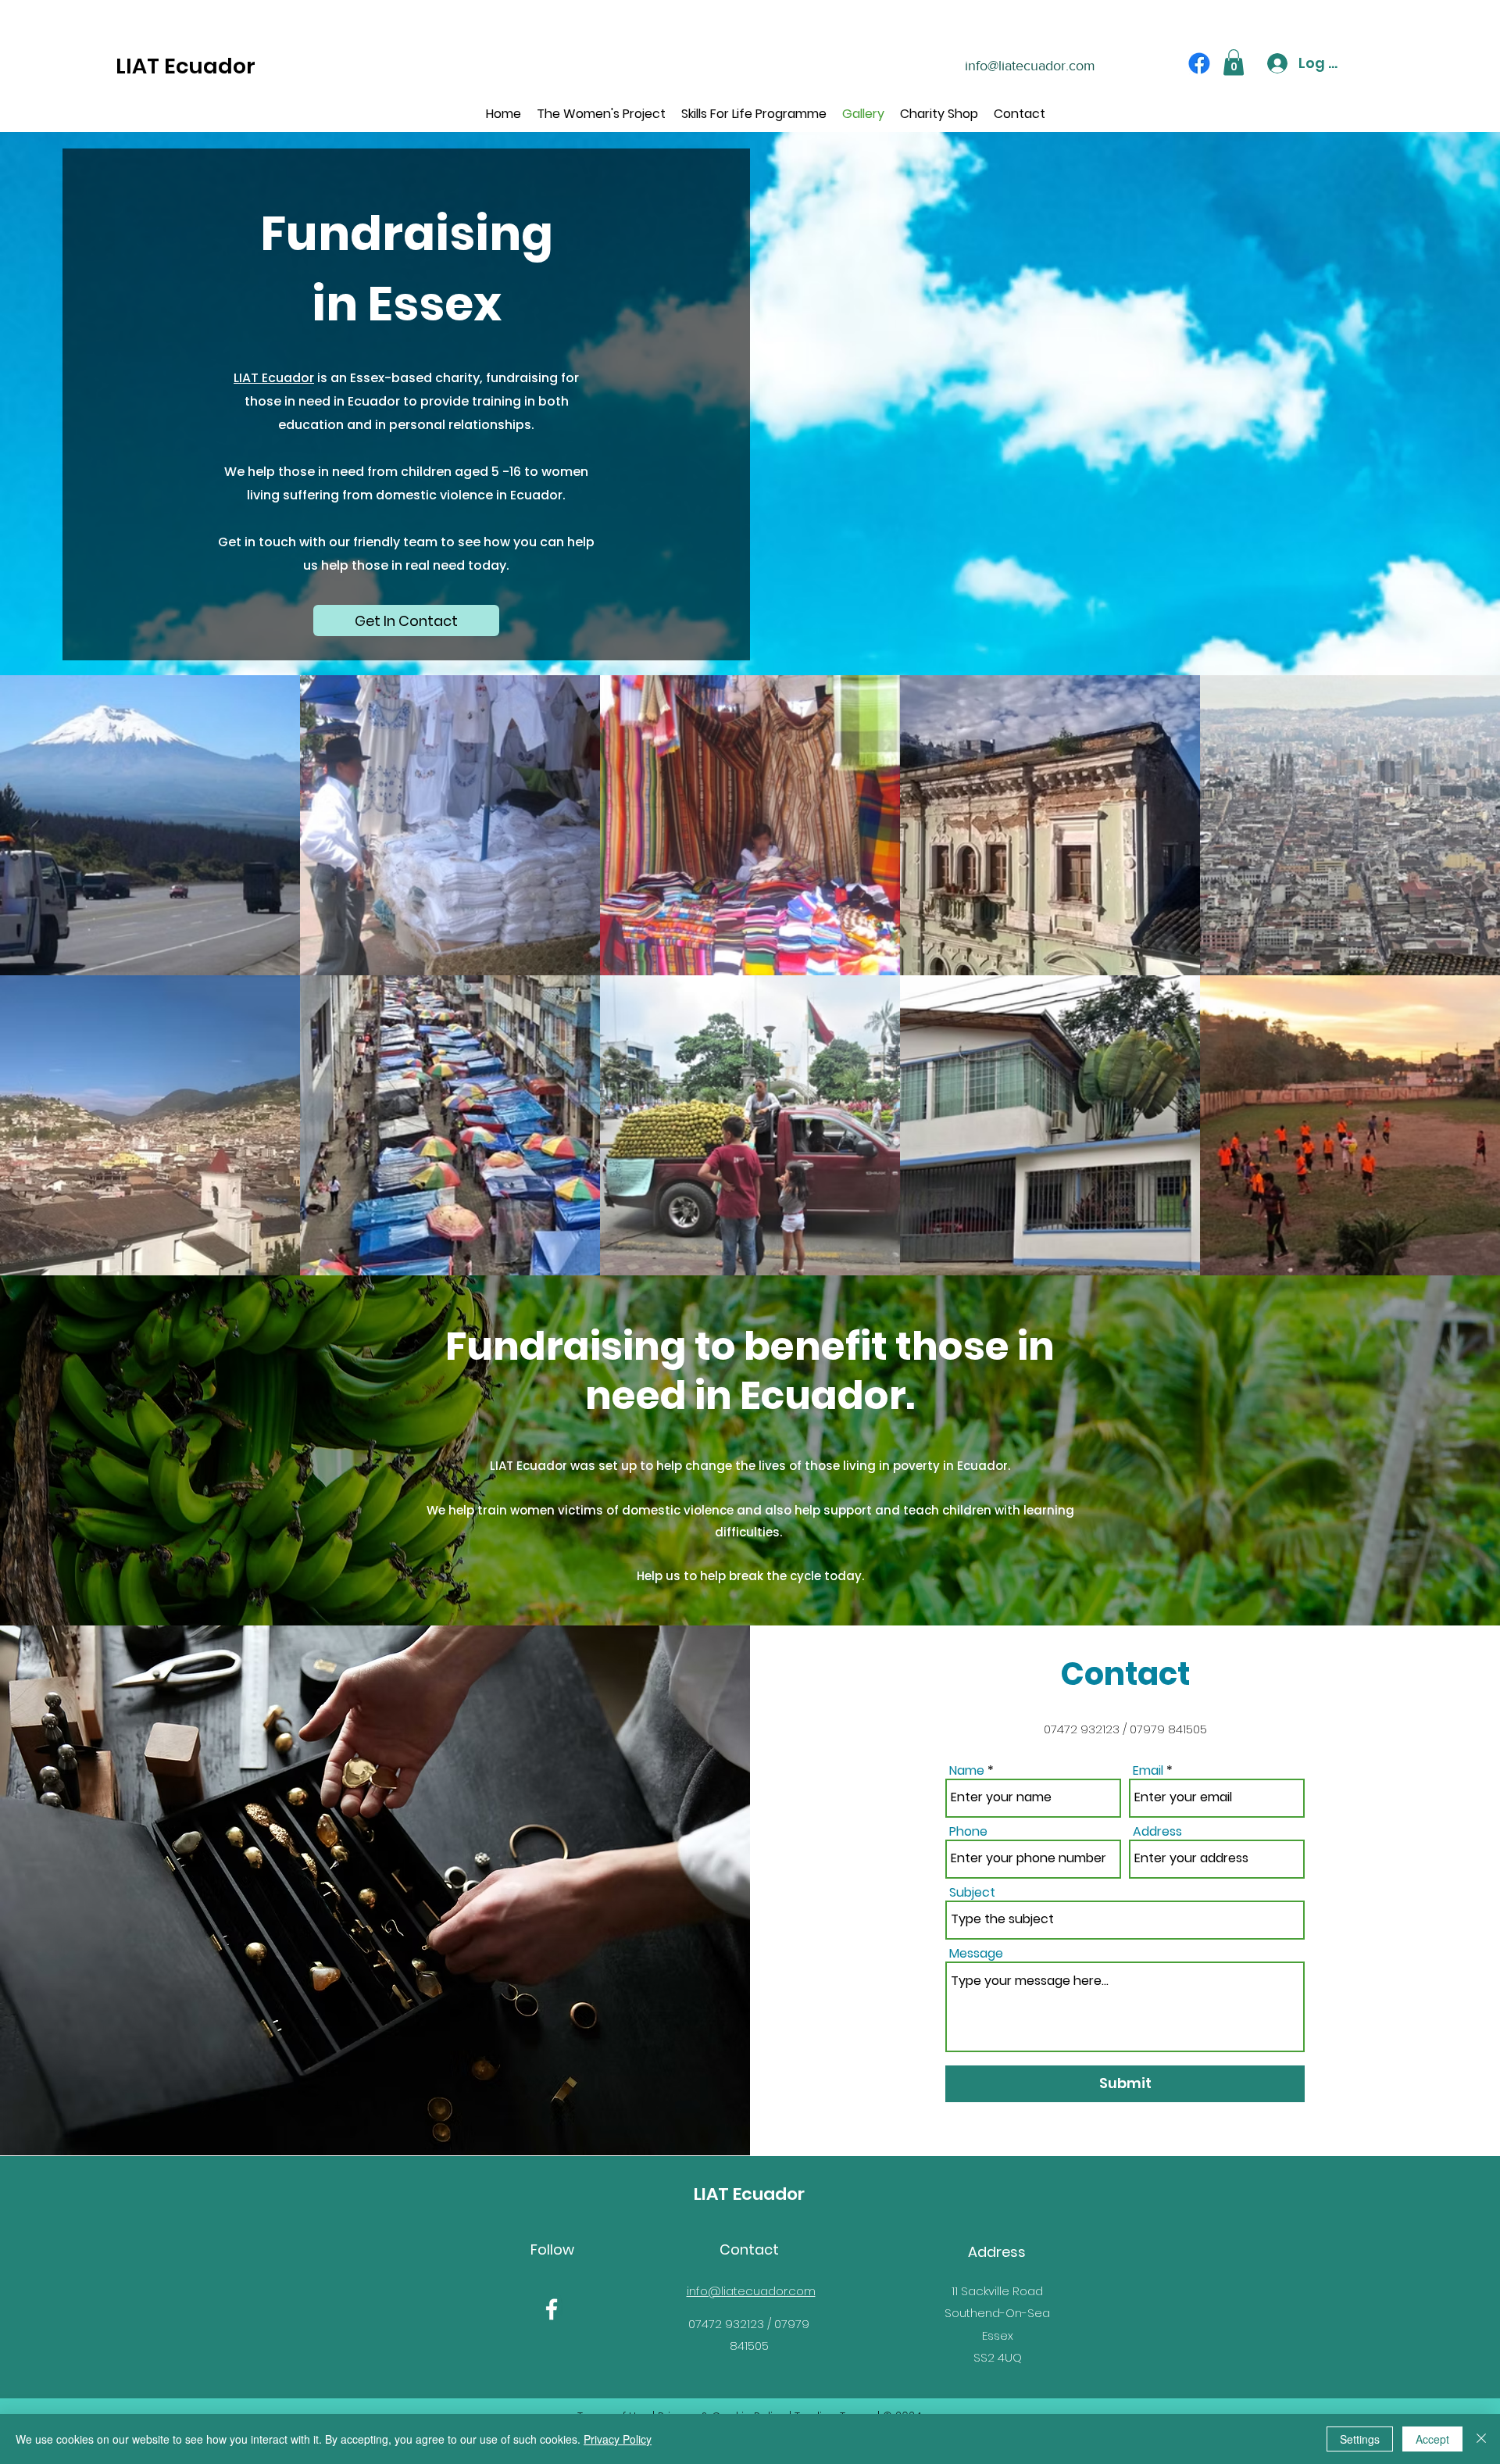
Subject (972, 1893)
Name (967, 1771)
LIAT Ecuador (186, 66)
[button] (1234, 62)
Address (1157, 1832)
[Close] (1481, 2439)
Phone (968, 1832)
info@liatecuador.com (1030, 66)
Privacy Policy (618, 2439)
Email (1148, 1771)
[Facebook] (1199, 63)
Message (976, 1954)
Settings (1360, 2439)
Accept (1432, 2439)
